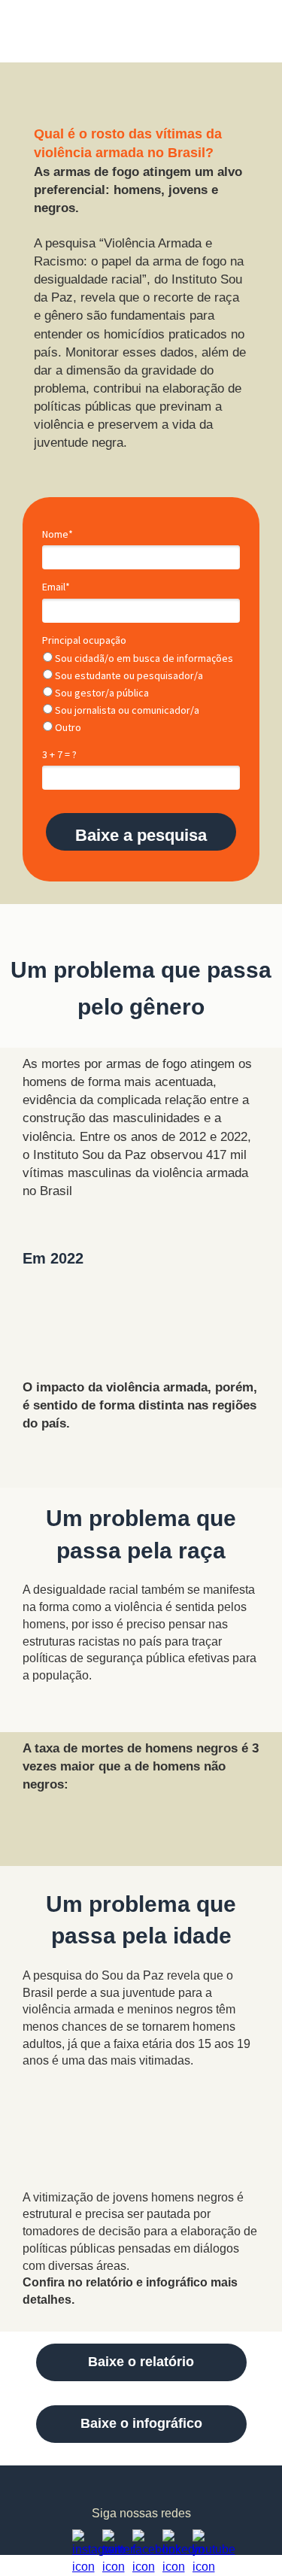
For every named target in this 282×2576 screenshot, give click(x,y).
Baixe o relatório (141, 2362)
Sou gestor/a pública (101, 693)
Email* (56, 587)
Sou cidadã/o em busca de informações (143, 658)
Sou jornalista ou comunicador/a (126, 710)
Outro (67, 728)
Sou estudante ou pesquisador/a (128, 676)
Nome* (58, 534)
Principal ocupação (84, 640)
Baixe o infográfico (141, 2423)
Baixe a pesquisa (141, 835)
